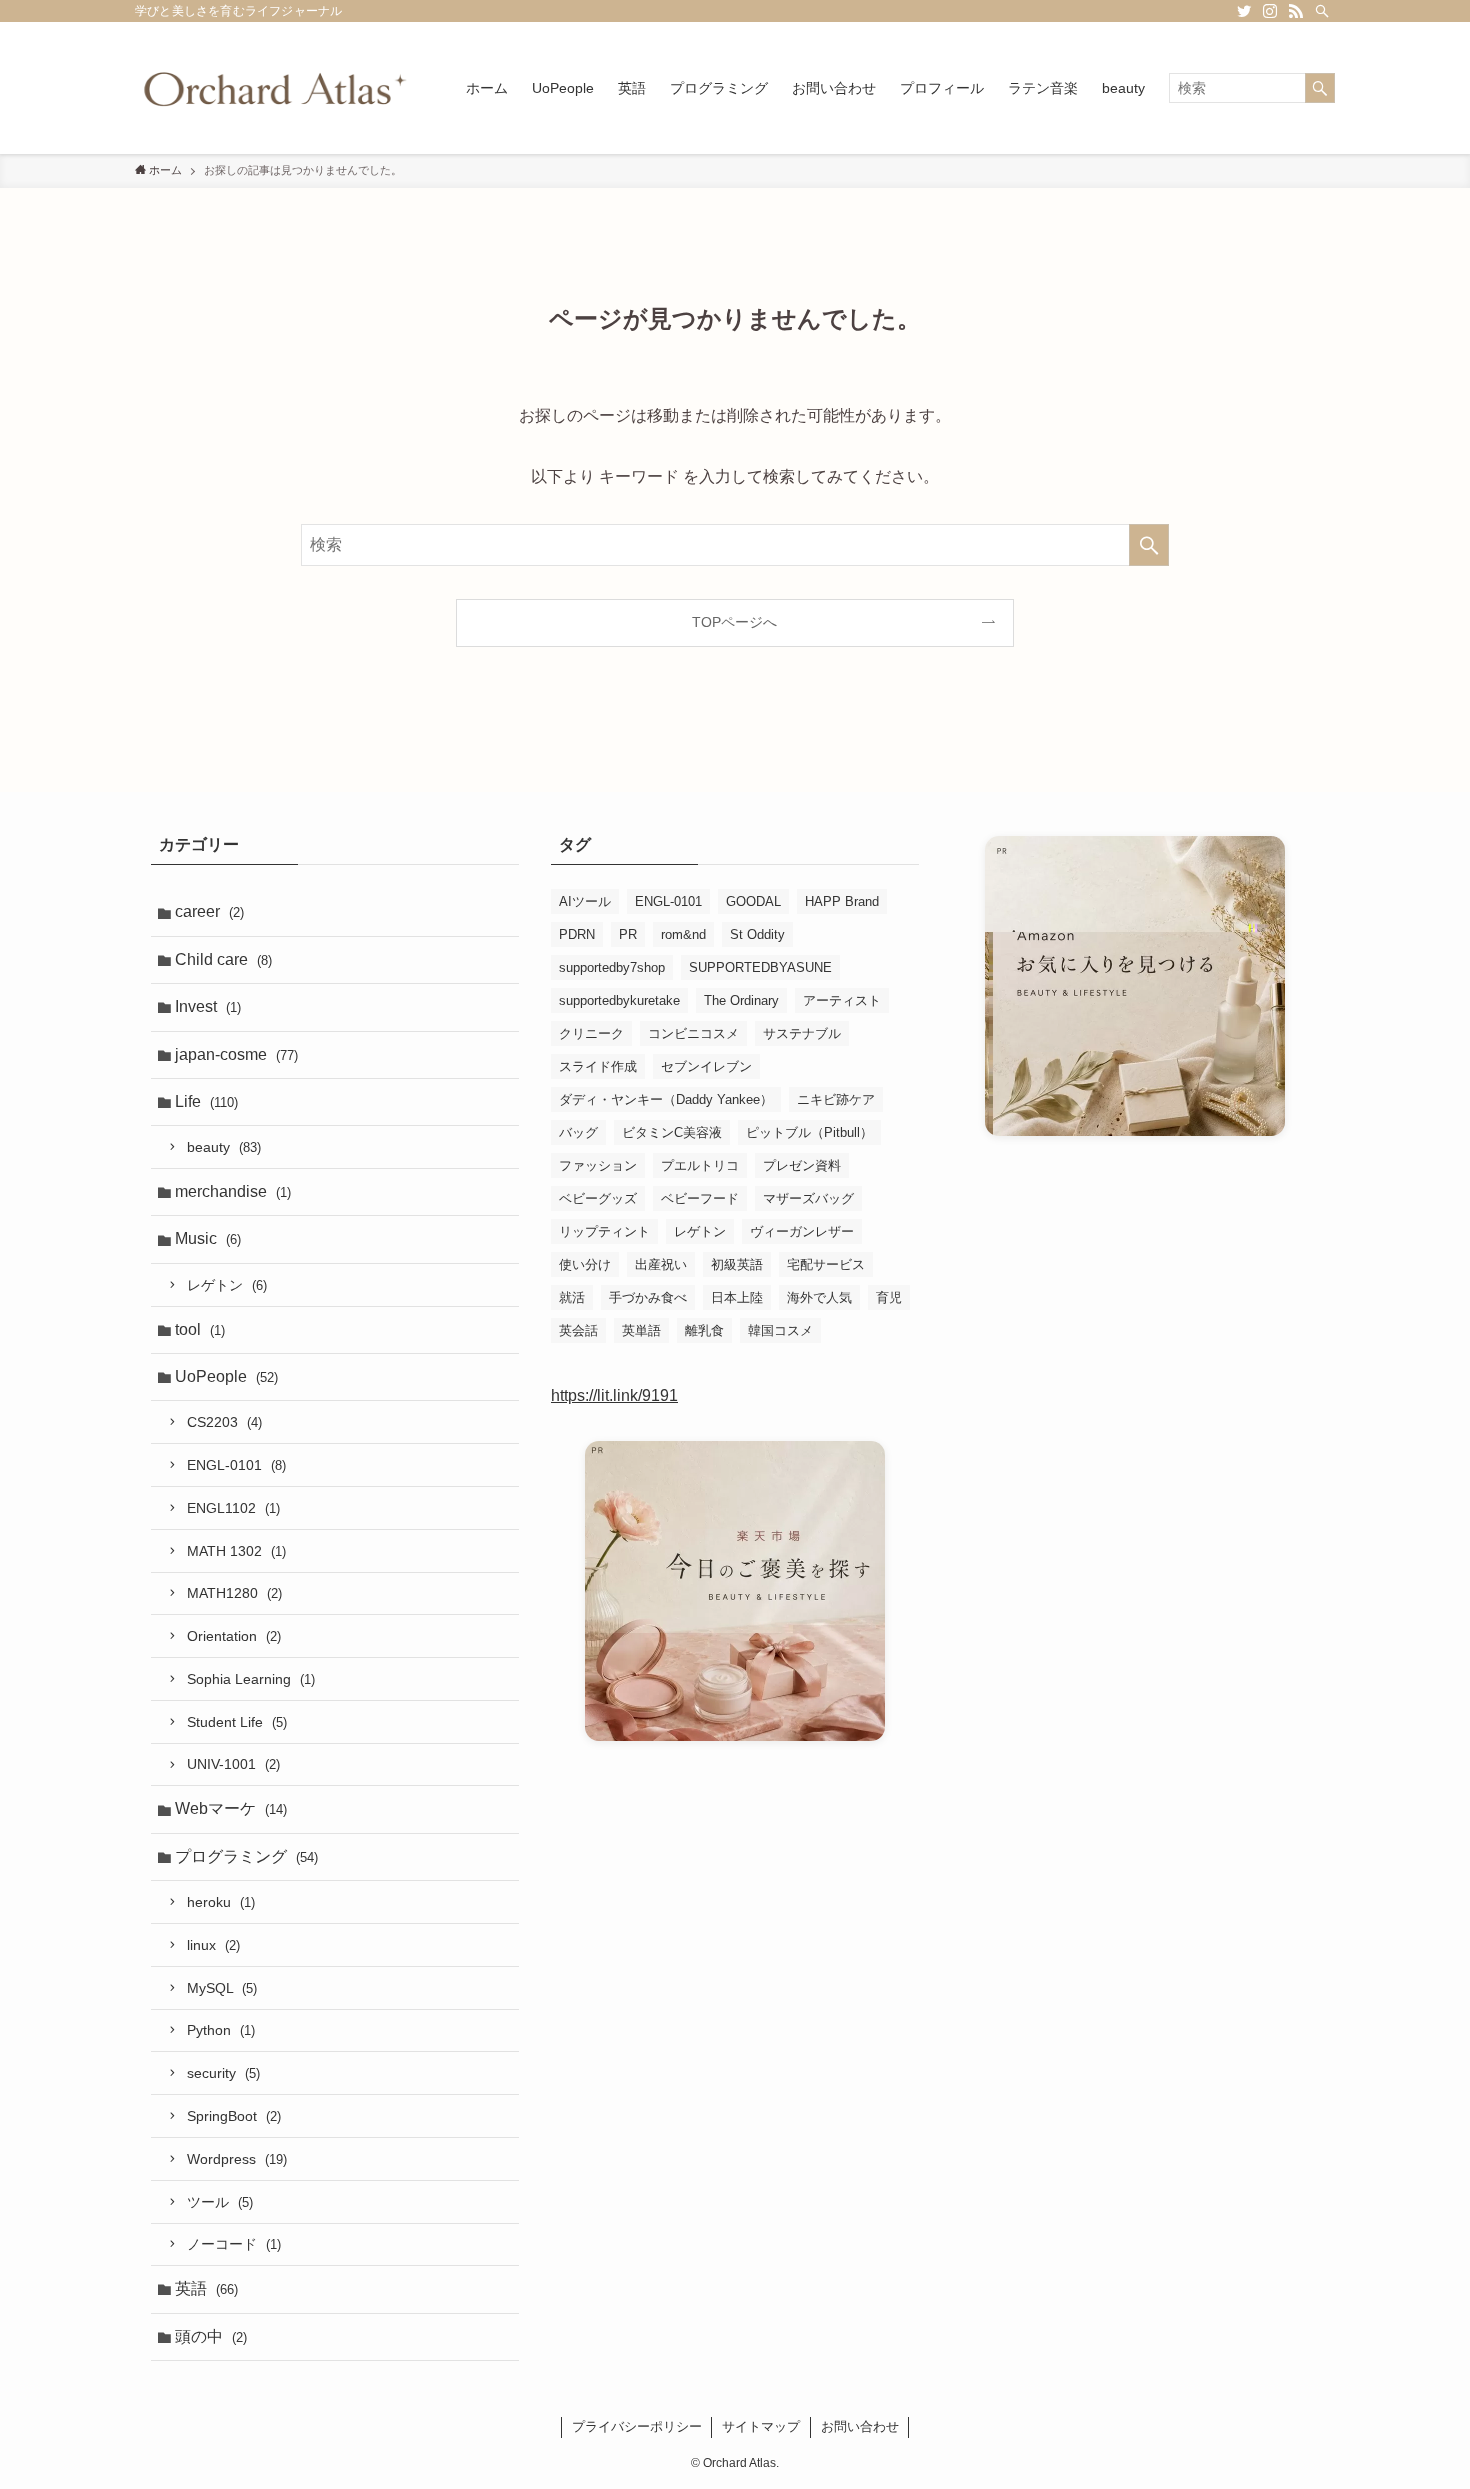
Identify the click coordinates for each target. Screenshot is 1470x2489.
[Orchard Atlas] (274, 88)
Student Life (237, 1722)
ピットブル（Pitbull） (809, 1132)
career (209, 911)
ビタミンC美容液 (672, 1132)
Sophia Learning (251, 1679)
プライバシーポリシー (637, 2426)
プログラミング (246, 1856)
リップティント (604, 1231)
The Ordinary (741, 1000)
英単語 (641, 1330)
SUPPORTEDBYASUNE (760, 967)
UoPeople (226, 1376)
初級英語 (737, 1264)
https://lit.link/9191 (614, 1395)
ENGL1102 (233, 1508)
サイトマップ (761, 2426)
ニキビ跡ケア (836, 1099)
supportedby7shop (612, 967)
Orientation (234, 1636)
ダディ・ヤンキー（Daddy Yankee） (666, 1099)
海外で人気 (819, 1297)
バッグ (578, 1132)
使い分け (585, 1264)
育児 (889, 1297)
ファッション (598, 1165)
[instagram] (1270, 11)
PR (628, 934)
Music (208, 1238)
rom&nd (683, 934)
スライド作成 (598, 1066)
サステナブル (802, 1033)
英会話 (578, 1330)
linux (213, 1945)
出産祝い (661, 1264)
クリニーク (591, 1033)
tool (200, 1329)
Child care (223, 959)
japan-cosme (236, 1054)
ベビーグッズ (598, 1198)
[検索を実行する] (1320, 88)
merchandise (233, 1191)
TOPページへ (734, 622)
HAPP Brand (842, 901)
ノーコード (234, 2244)
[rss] (1296, 11)
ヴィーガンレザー (802, 1231)
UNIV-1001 (233, 1764)
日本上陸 (737, 1297)
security (223, 2073)
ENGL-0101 (236, 1465)
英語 (206, 2288)
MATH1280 (234, 1593)
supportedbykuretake (619, 1000)
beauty (224, 1147)
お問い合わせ (860, 2426)
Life (206, 1101)
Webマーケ (231, 1808)
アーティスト (842, 1000)
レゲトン (227, 1285)
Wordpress (237, 2159)
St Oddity (757, 934)
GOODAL (753, 901)
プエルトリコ (700, 1165)
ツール (220, 2202)
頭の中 (211, 2336)
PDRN (577, 934)
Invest (208, 1006)
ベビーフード (700, 1198)
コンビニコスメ (693, 1033)
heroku (221, 1902)
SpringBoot (234, 2116)
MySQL (222, 1988)
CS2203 (224, 1422)
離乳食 (704, 1330)
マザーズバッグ (808, 1198)
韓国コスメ (780, 1330)
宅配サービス (826, 1264)
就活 (572, 1297)
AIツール (585, 901)
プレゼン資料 (802, 1165)
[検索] (1322, 11)
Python (221, 2030)
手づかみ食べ (648, 1297)
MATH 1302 (236, 1551)
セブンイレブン (706, 1066)
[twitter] (1244, 11)
